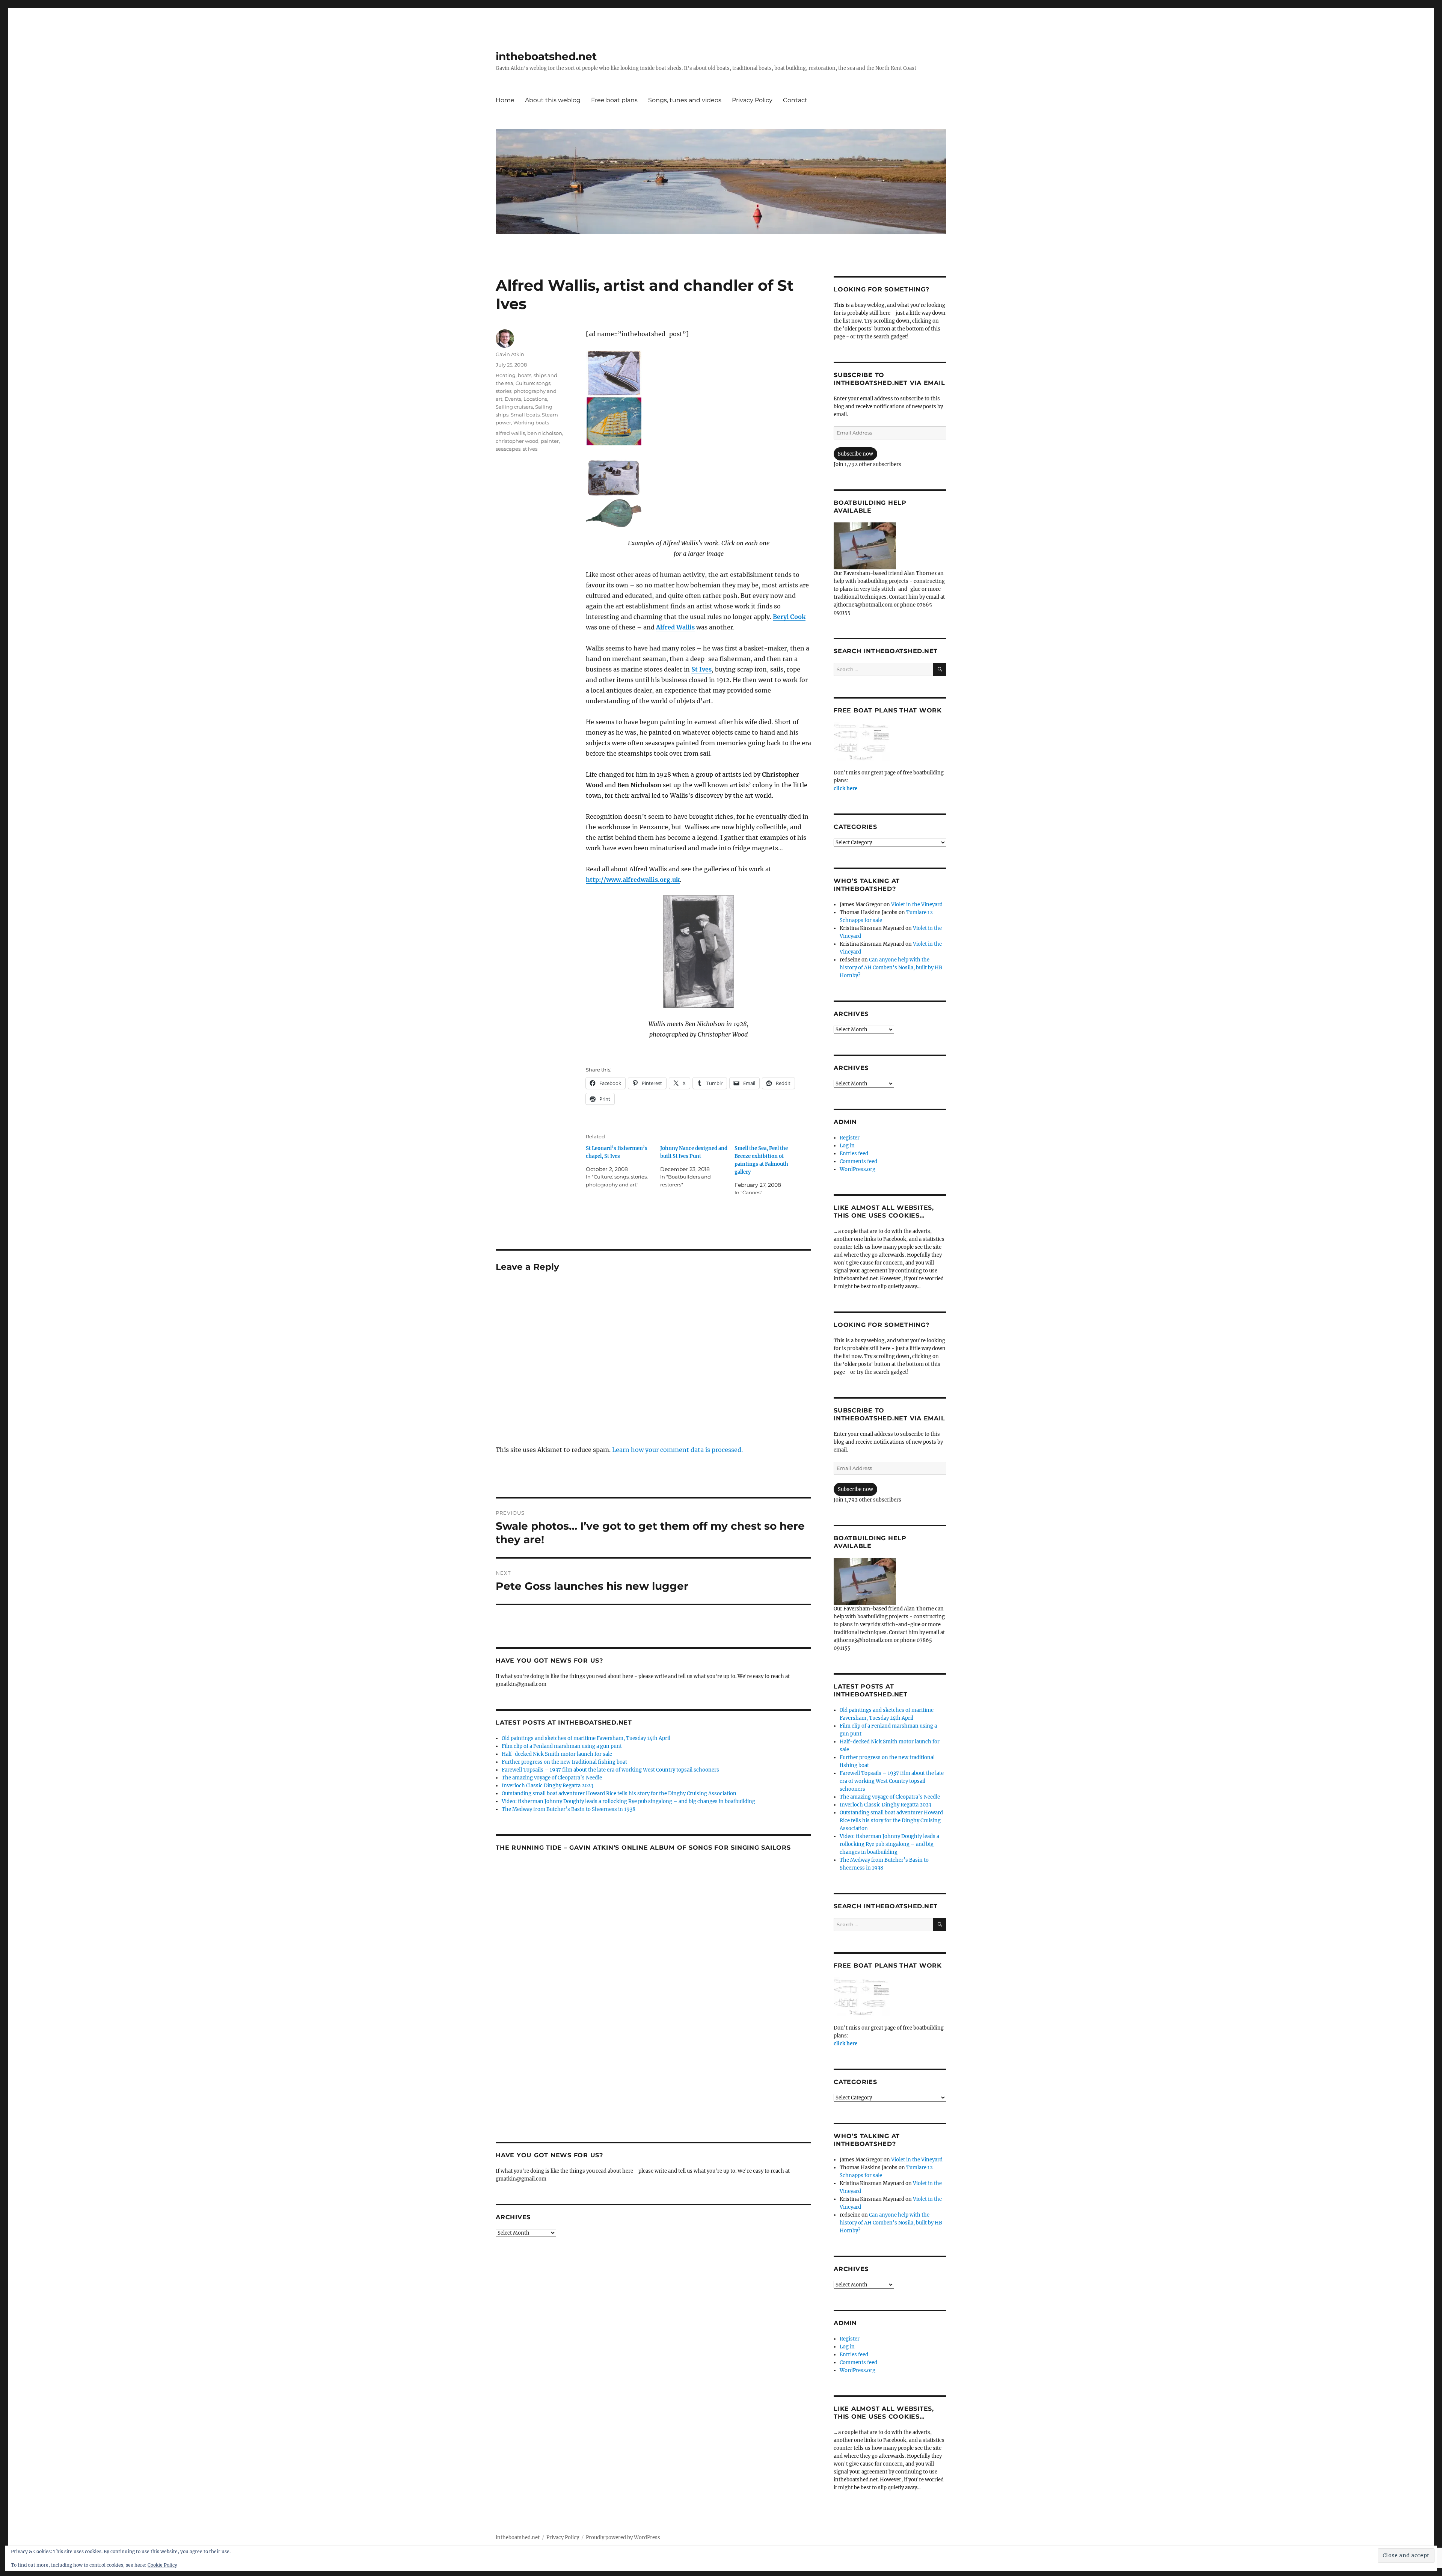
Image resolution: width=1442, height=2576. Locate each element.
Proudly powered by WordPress (623, 2538)
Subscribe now (855, 454)
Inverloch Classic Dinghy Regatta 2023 (548, 1786)
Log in (847, 1146)
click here (845, 788)
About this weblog (553, 100)
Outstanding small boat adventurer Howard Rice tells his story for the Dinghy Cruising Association (619, 1794)
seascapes (508, 449)
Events (513, 399)
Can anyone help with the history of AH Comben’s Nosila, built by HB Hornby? (891, 968)
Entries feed (854, 1154)
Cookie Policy (162, 2565)
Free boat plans (614, 100)
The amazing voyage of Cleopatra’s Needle (552, 1778)
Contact (795, 100)
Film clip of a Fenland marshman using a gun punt (562, 1746)
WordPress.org (858, 1169)
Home (505, 100)
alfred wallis (510, 433)
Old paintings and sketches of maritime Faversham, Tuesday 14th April (586, 1738)
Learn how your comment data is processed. (677, 1450)
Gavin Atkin (510, 354)
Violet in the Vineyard (917, 905)
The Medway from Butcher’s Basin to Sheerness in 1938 (569, 1809)
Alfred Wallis (675, 627)
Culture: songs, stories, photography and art (526, 391)
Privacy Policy (752, 100)
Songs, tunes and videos (685, 100)
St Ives (701, 669)
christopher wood (517, 441)
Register (850, 1138)
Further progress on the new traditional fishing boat (564, 1762)
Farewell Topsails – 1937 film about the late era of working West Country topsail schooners (610, 1770)
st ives (530, 449)
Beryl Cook (789, 617)
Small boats (525, 415)
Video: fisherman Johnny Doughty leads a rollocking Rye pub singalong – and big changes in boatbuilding (628, 1801)
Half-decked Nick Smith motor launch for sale (557, 1754)
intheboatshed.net (546, 56)
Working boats (531, 423)
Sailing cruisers (514, 407)
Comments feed (858, 1161)
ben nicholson (545, 433)
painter (550, 441)
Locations (535, 399)
